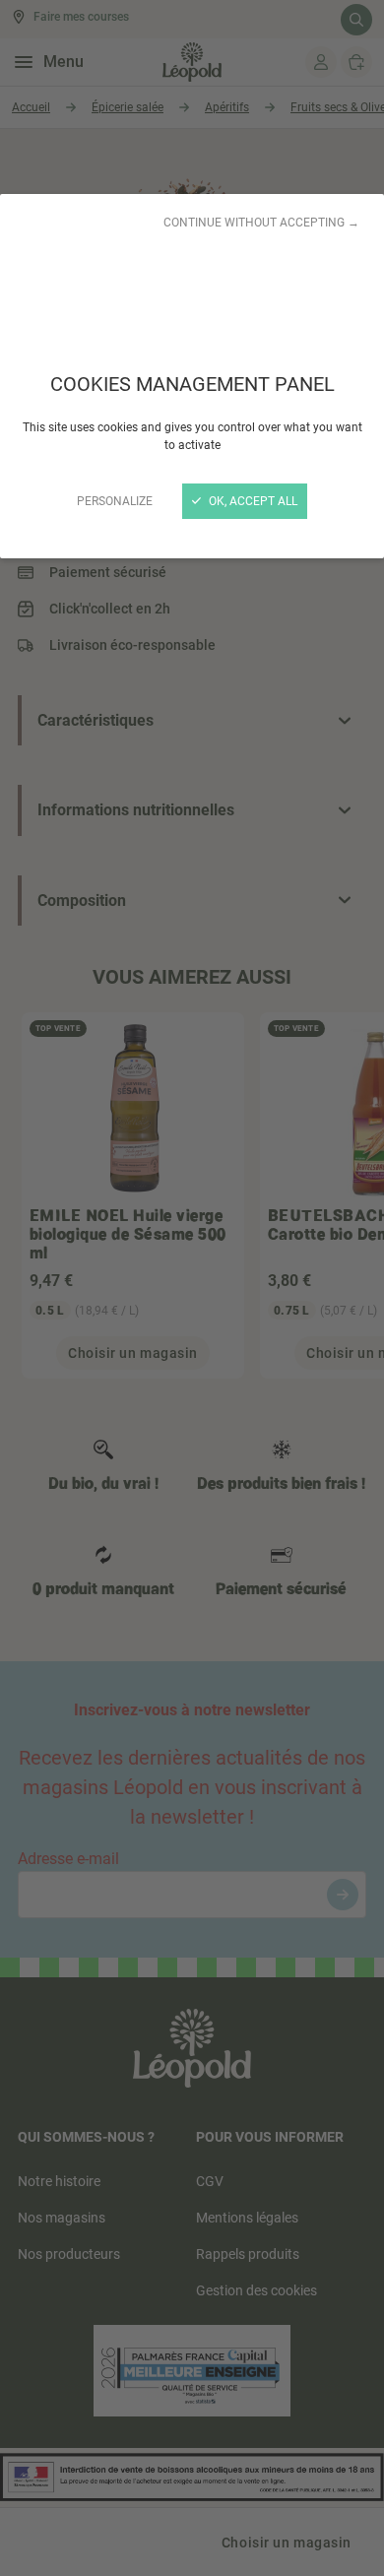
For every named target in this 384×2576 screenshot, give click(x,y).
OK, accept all (252, 501)
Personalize (115, 501)
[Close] (192, 1288)
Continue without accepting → (261, 223)
